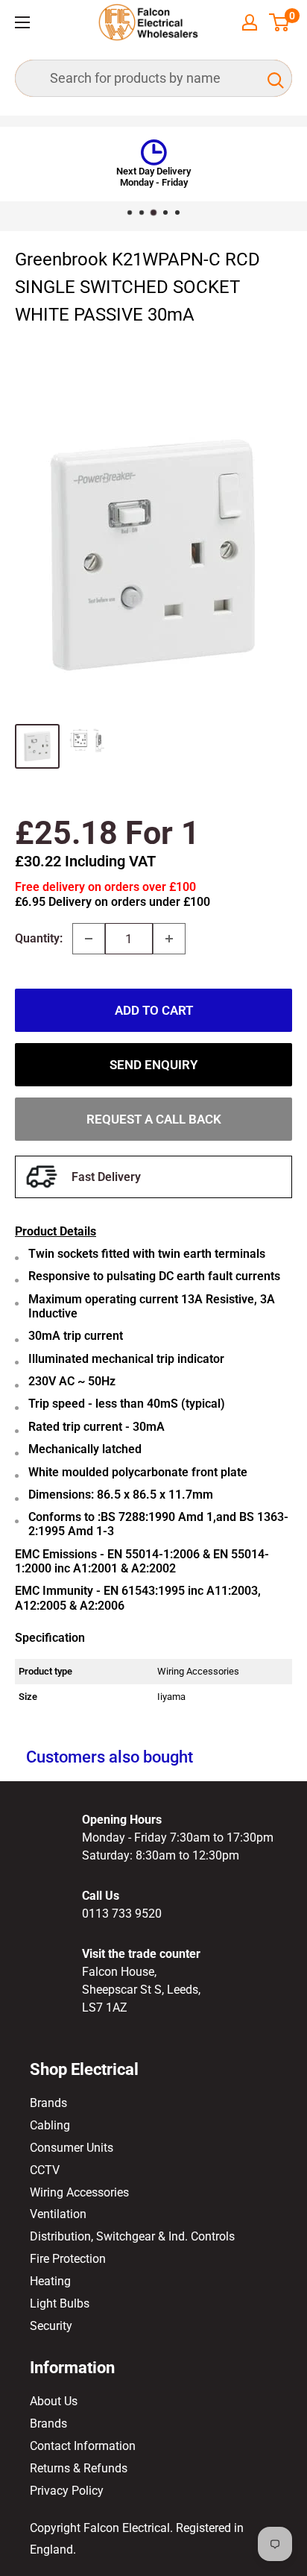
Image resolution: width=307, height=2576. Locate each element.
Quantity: (39, 938)
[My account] (250, 22)
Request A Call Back (154, 1119)
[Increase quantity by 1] (169, 939)
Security (51, 2326)
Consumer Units (72, 2148)
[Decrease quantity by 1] (89, 939)
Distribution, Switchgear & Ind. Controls (132, 2236)
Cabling (50, 2125)
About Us (54, 2401)
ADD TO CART (154, 1010)
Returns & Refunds (79, 2468)
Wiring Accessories (79, 2192)
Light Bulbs (60, 2303)
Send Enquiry (153, 1065)
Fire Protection (68, 2259)
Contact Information (83, 2446)
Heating (50, 2281)
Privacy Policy (67, 2491)
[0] (280, 22)
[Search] (273, 78)
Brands (48, 2103)
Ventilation (58, 2214)
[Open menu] (22, 22)
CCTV (45, 2170)
